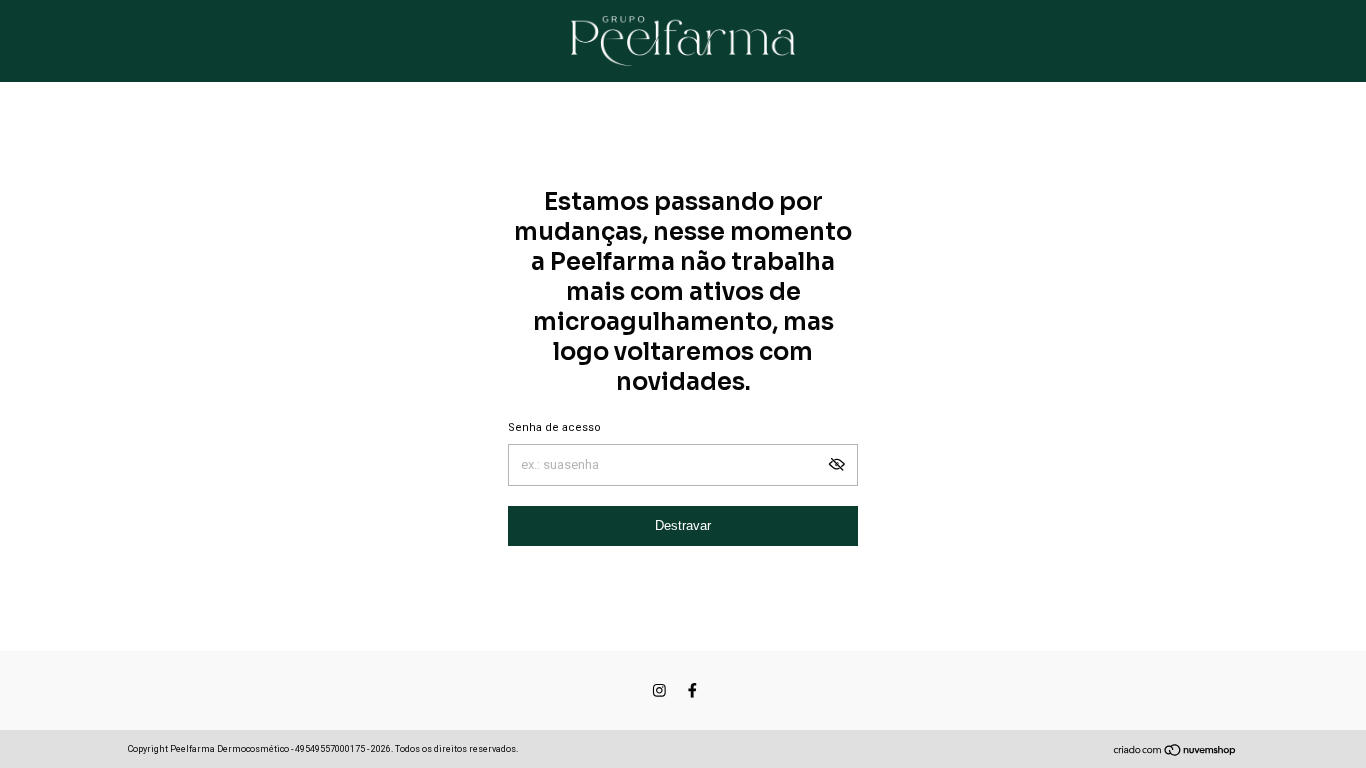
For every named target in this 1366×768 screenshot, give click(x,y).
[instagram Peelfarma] (659, 690)
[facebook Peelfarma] (692, 690)
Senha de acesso (554, 427)
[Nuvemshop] (1175, 752)
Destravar (683, 525)
